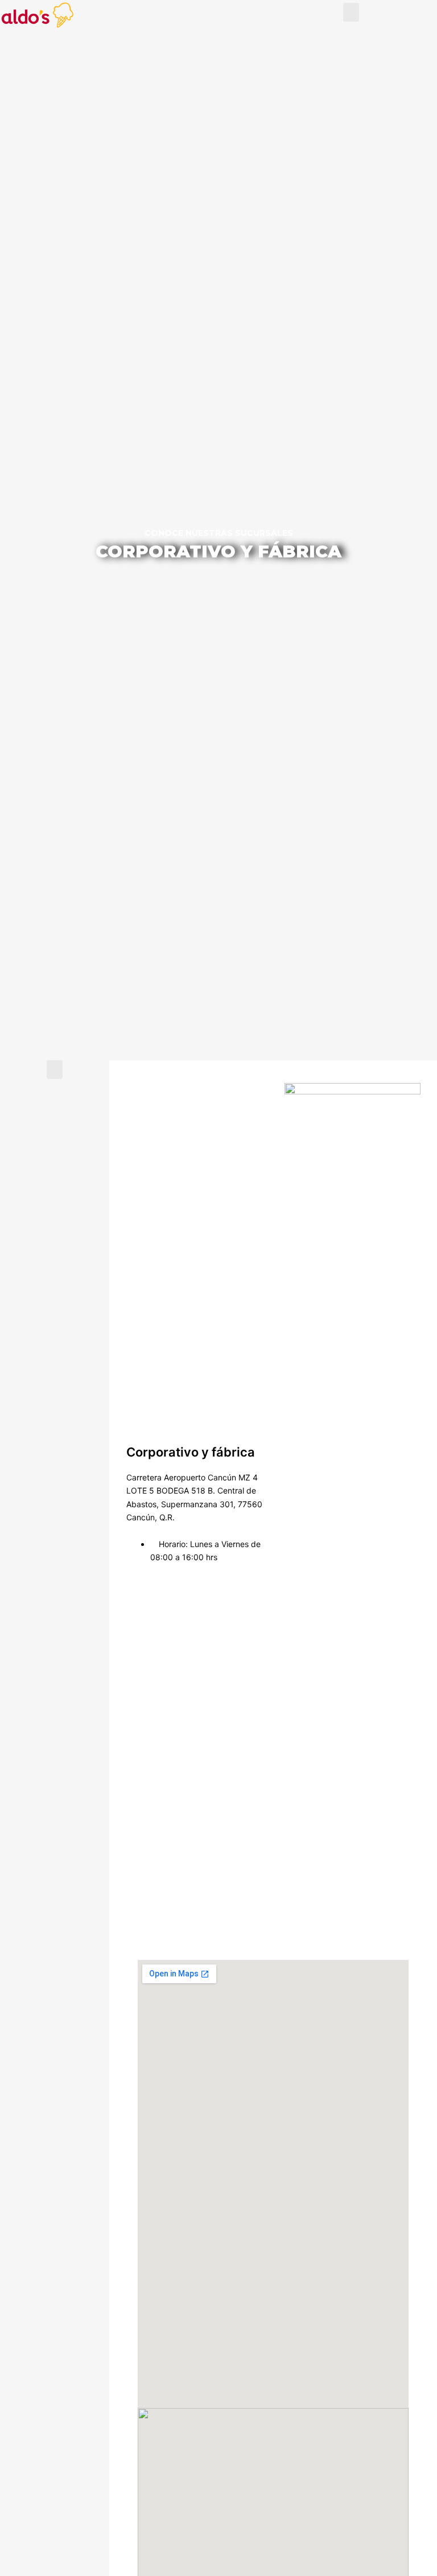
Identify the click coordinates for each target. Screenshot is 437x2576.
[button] (351, 12)
